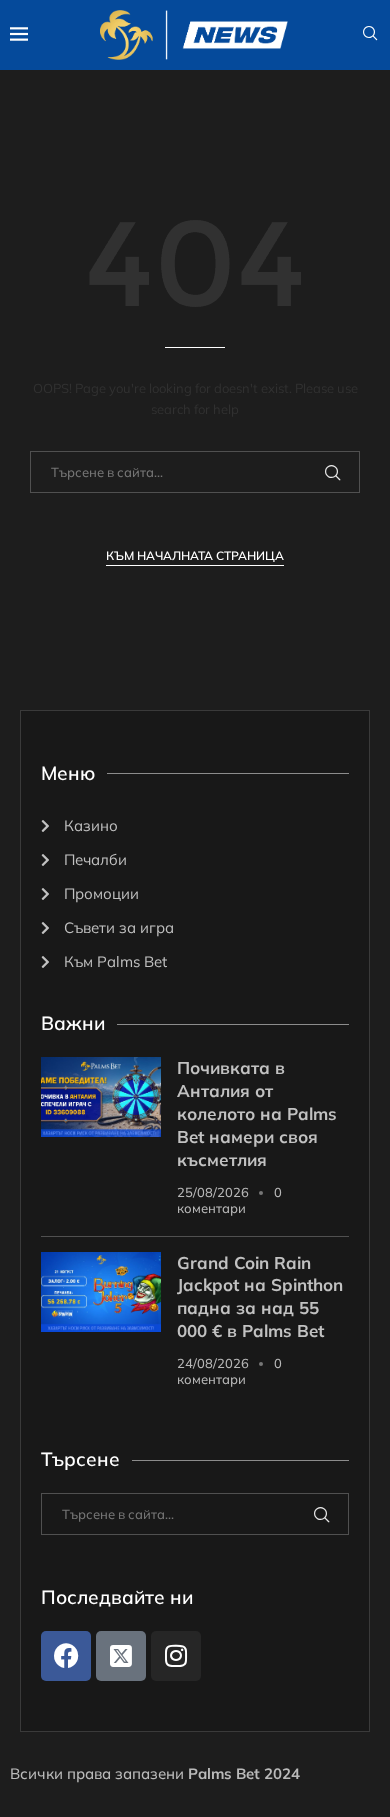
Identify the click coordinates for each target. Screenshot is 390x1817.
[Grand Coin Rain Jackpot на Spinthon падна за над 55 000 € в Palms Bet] (101, 1292)
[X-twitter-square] (121, 1656)
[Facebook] (66, 1656)
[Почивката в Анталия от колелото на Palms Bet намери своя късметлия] (101, 1097)
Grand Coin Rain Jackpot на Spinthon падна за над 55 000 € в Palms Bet (260, 1297)
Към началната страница (195, 555)
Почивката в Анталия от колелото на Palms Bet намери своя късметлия (257, 1113)
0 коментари (229, 1200)
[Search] (370, 35)
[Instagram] (176, 1656)
